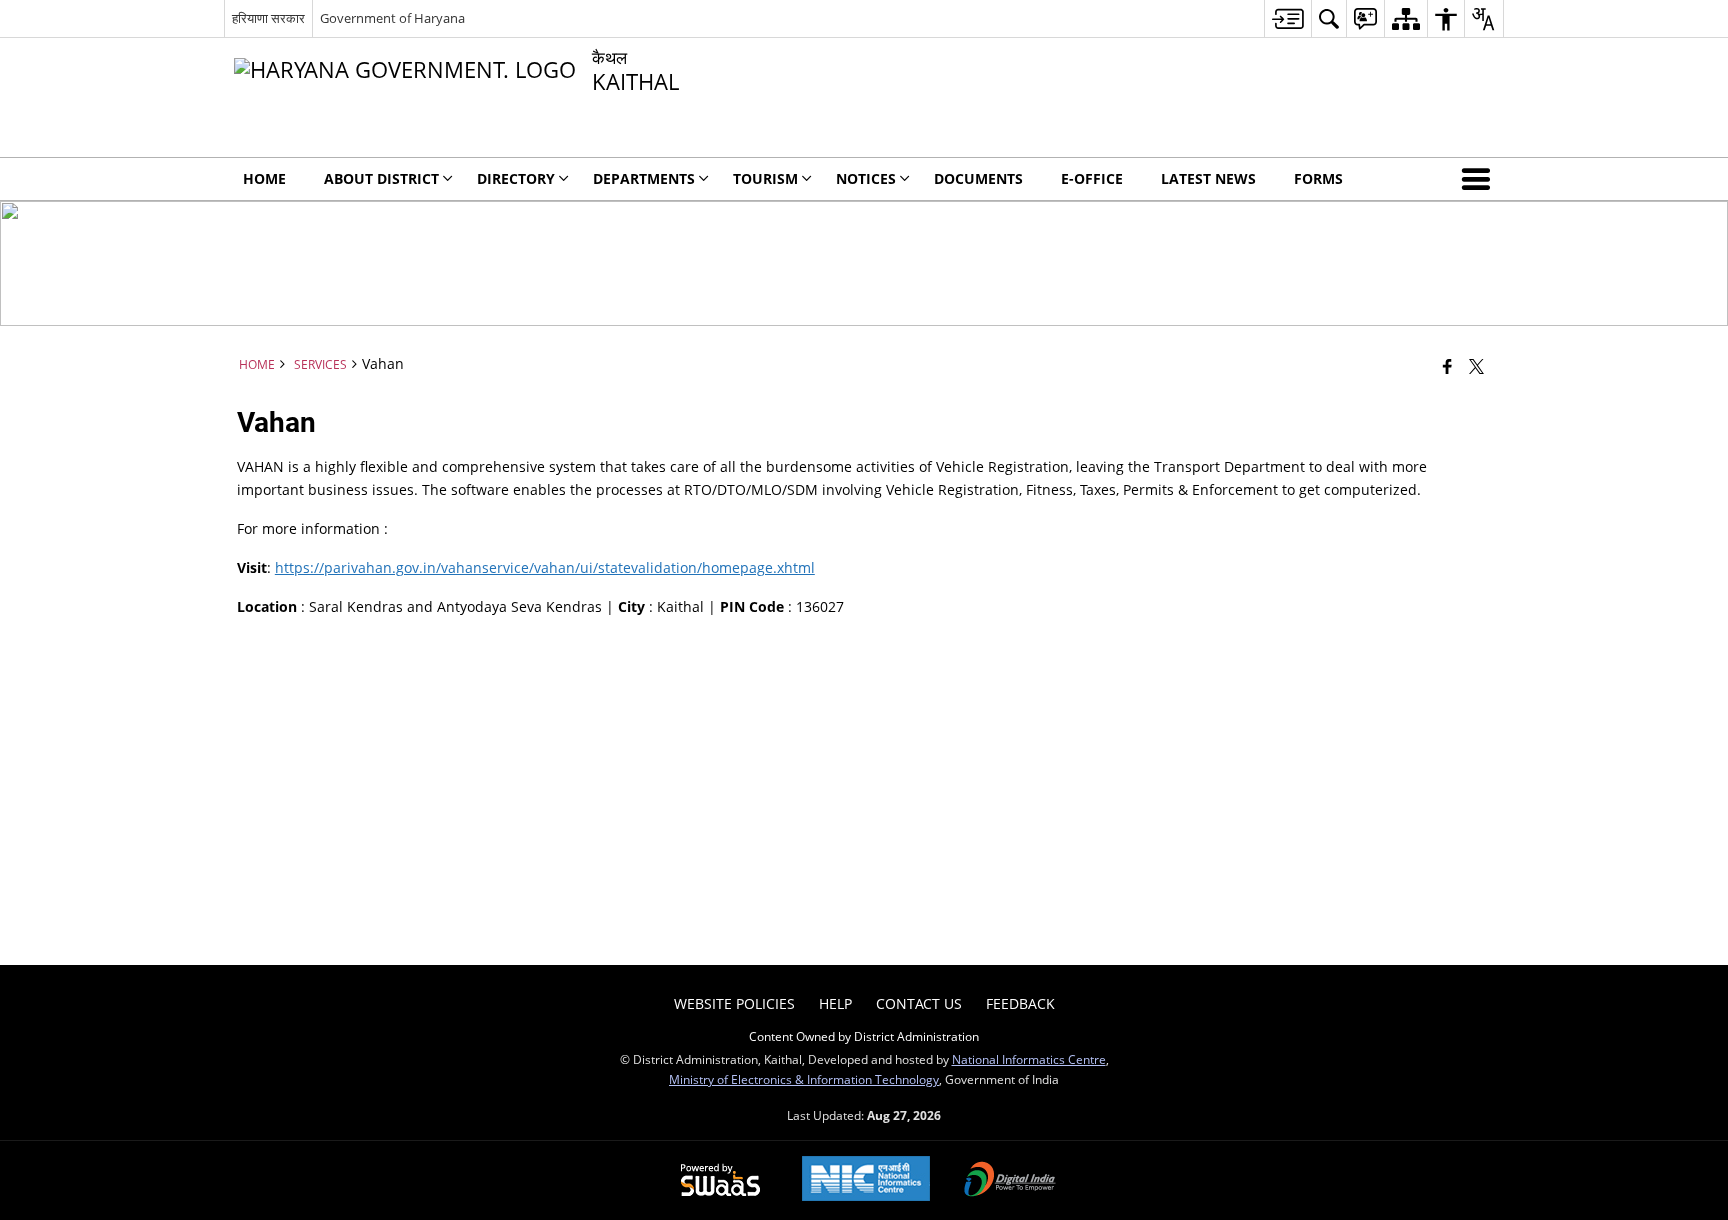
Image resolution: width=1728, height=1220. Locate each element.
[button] (1480, 179)
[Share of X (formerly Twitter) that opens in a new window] (1476, 366)
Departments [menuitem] (644, 178)
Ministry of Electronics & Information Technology (804, 1079)
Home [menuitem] (264, 178)
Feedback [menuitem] (1020, 1003)
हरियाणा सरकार (268, 18)
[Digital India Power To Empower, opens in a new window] (1010, 1181)
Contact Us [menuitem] (919, 1003)
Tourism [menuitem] (765, 178)
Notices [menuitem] (866, 178)
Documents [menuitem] (978, 178)
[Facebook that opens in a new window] (1447, 366)
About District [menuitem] (381, 178)
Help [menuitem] (835, 1003)
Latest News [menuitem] (1208, 178)
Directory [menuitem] (516, 178)
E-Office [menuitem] (1092, 178)
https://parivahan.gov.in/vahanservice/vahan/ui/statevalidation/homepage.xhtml (545, 567)
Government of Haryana (392, 18)
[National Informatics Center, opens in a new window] (866, 1180)
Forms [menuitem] (1318, 178)
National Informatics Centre (1029, 1059)
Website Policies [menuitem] (734, 1003)
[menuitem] (1287, 18)
